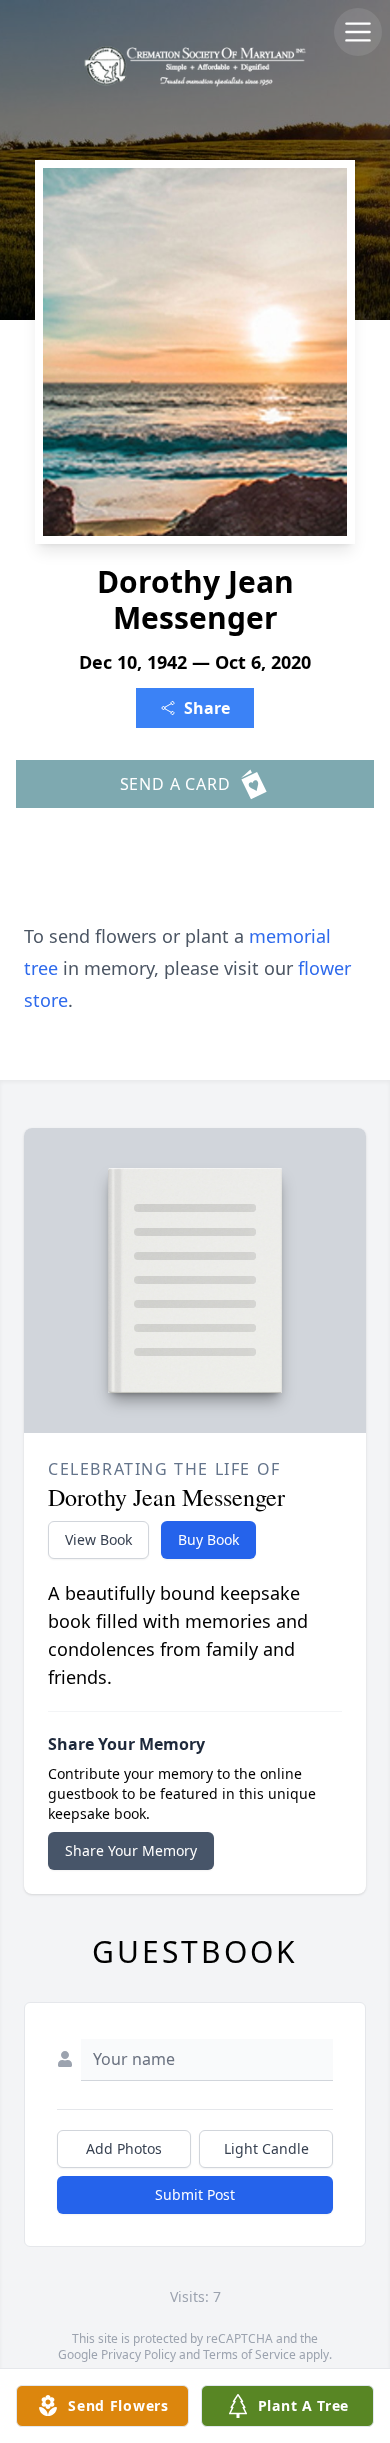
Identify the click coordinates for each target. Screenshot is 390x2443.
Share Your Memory (131, 1850)
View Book (98, 1539)
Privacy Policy (138, 2354)
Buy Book (208, 1539)
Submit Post (195, 2194)
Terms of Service (249, 2354)
